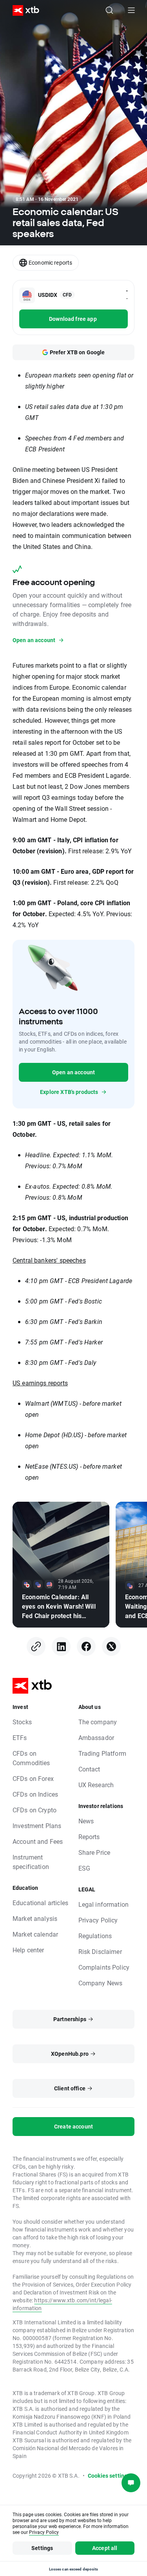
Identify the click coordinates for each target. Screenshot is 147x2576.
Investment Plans (37, 1826)
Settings (42, 2548)
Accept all (105, 2548)
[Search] (109, 10)
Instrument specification (31, 1862)
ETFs (20, 1737)
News (86, 1821)
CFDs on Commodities (31, 1758)
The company (98, 1722)
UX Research (96, 1785)
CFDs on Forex (33, 1778)
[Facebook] (86, 1646)
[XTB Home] (23, 10)
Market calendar (35, 1934)
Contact (89, 1769)
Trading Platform (102, 1753)
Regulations (95, 1936)
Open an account (73, 1072)
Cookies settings (109, 2476)
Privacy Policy (98, 1920)
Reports (89, 1837)
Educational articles (40, 1903)
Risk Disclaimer (100, 1951)
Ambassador (96, 1737)
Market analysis (35, 1918)
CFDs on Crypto (34, 1810)
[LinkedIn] (61, 1646)
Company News (101, 1983)
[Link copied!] (36, 1646)
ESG (84, 1868)
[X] (111, 1646)
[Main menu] (131, 10)
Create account (73, 2126)
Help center (28, 1950)
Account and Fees (38, 1841)
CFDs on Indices (35, 1794)
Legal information (104, 1904)
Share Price (94, 1852)
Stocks (22, 1722)
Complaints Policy (104, 1967)
